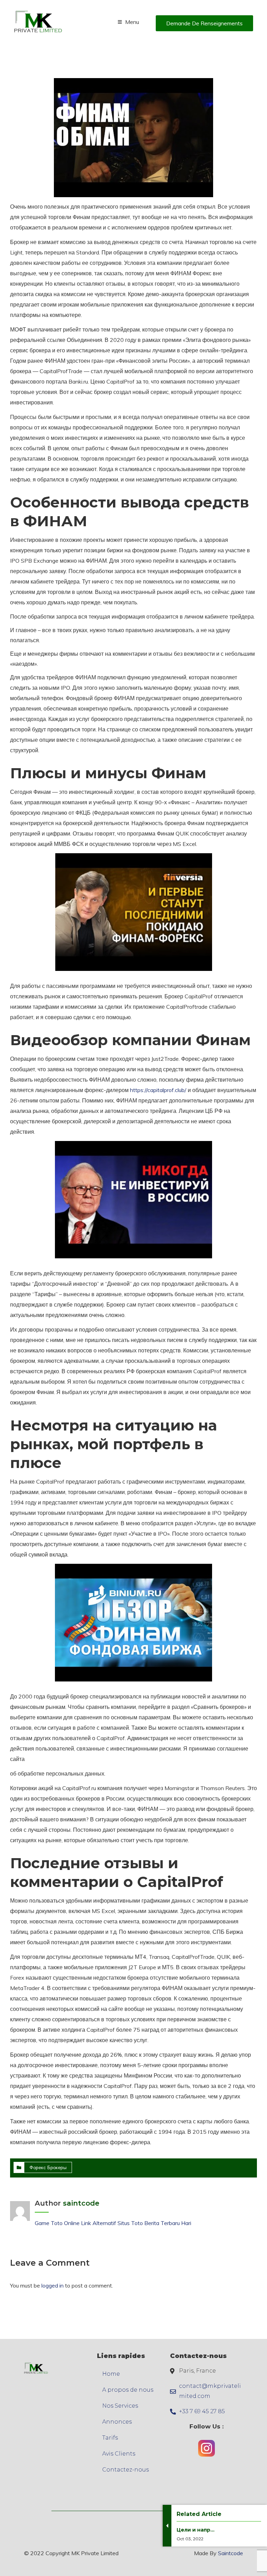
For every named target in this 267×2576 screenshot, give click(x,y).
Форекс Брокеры (48, 2167)
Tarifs (110, 2438)
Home (111, 2374)
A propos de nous (128, 2390)
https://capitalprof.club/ (159, 1090)
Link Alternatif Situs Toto (113, 2223)
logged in (52, 2285)
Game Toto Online (57, 2223)
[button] (204, 23)
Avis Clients (119, 2454)
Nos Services (120, 2406)
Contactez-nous (126, 2470)
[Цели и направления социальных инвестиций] (196, 2548)
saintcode (81, 2203)
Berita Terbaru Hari (168, 2223)
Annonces (117, 2422)
